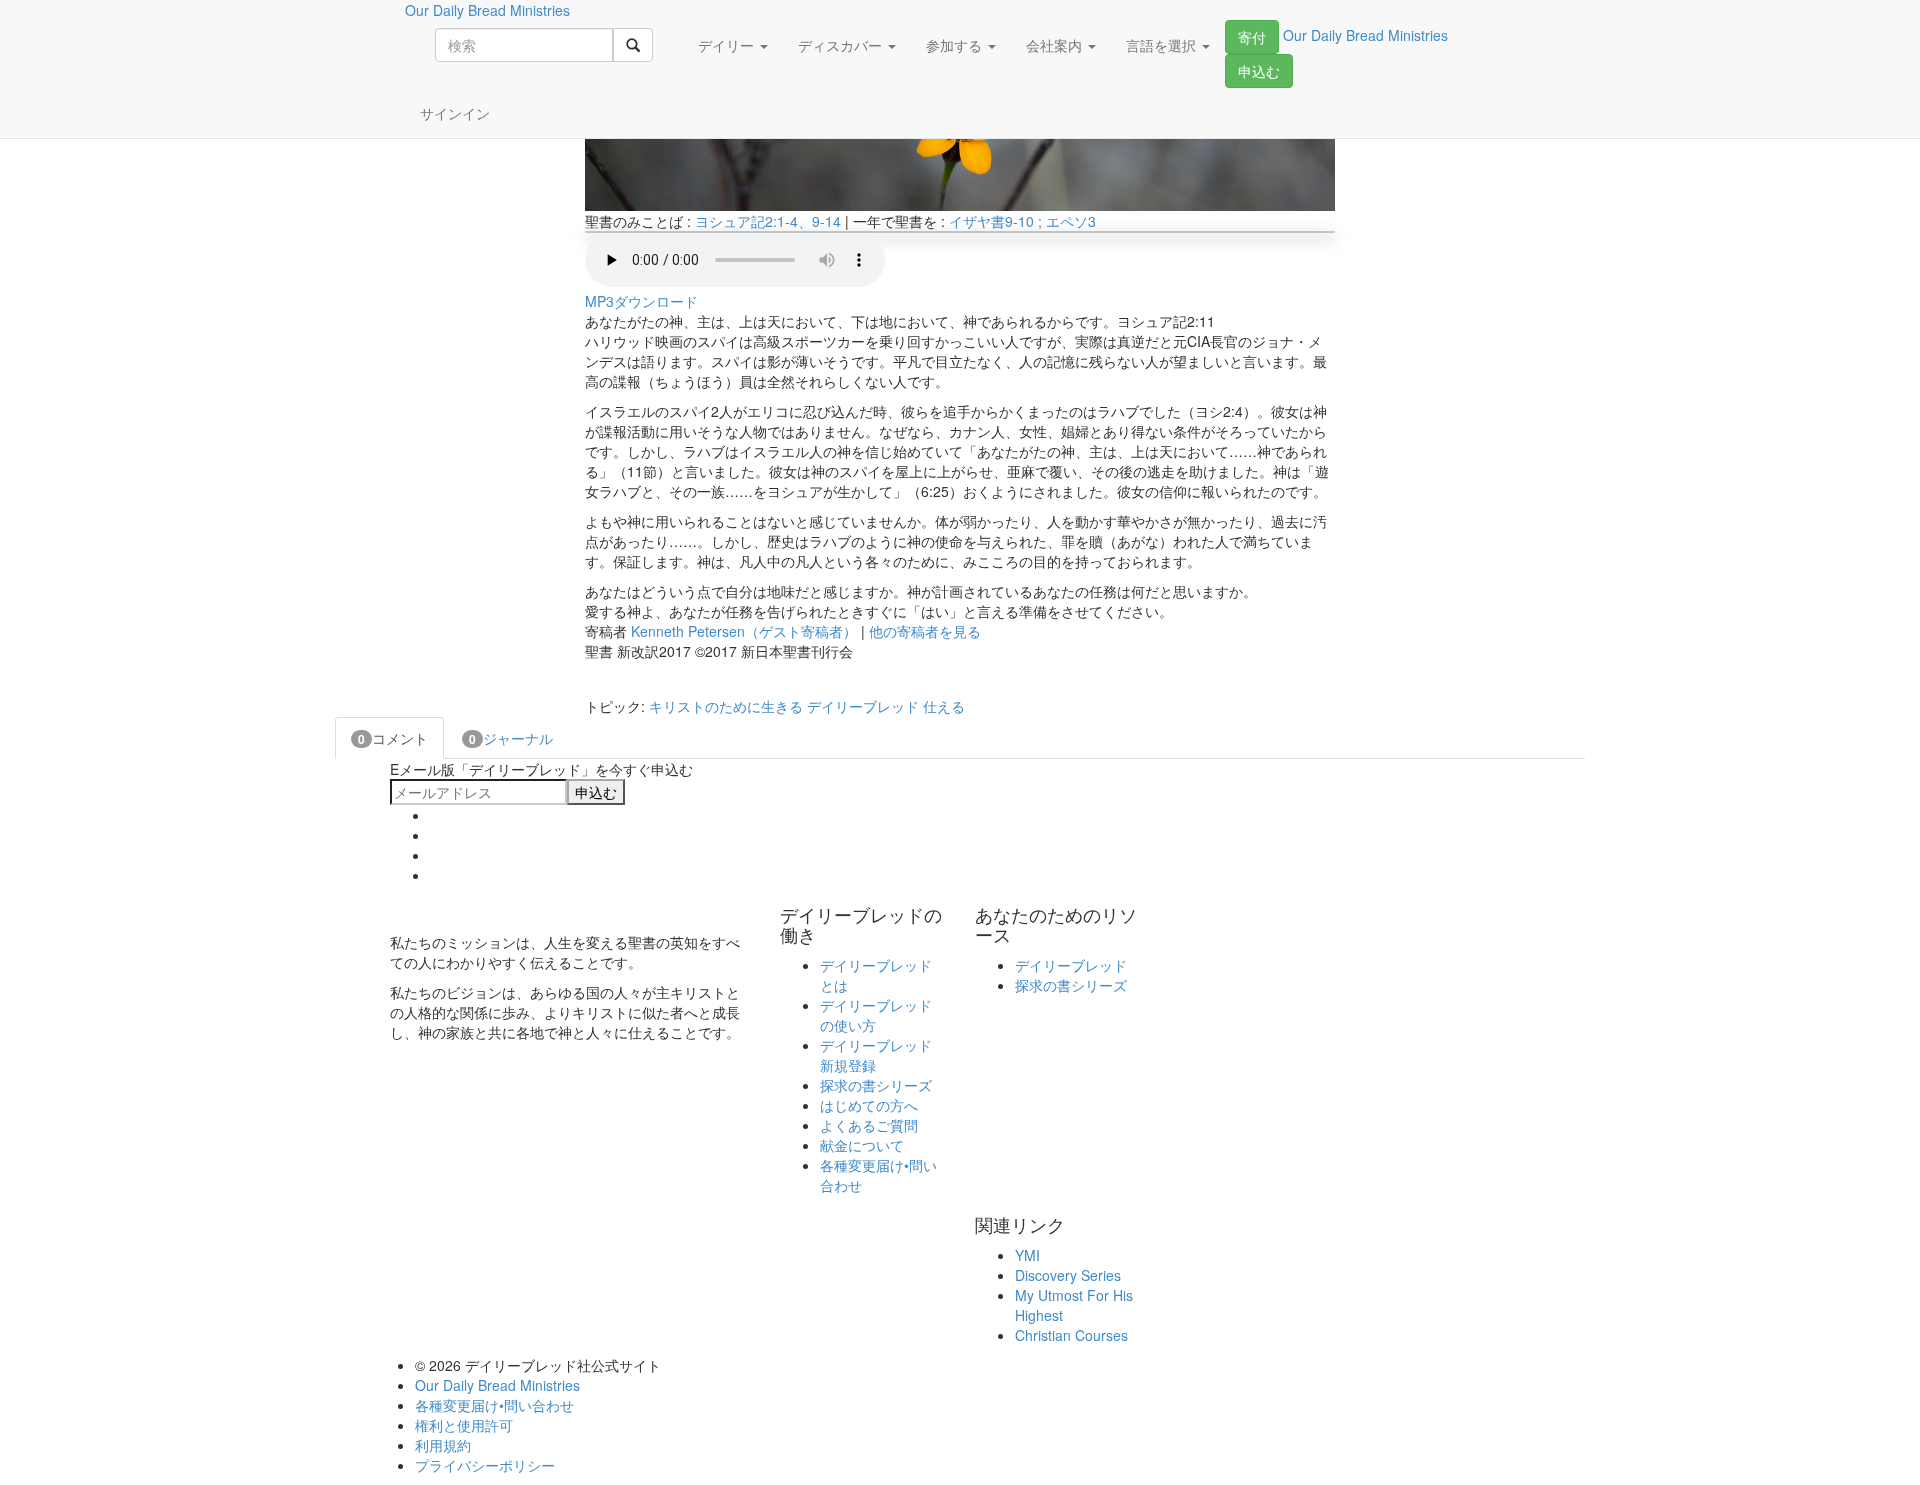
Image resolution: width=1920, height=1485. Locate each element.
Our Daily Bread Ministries (497, 1385)
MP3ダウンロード (641, 301)
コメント (393, 738)
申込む (1259, 71)
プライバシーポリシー (485, 1465)
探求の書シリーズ (876, 1085)
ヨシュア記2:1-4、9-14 (768, 221)
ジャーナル (511, 738)
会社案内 (1056, 45)
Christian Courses (1071, 1335)
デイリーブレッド (863, 706)
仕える (944, 706)
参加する (956, 45)
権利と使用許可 (464, 1425)
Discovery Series (1068, 1275)
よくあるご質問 (869, 1125)
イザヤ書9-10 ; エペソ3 (1022, 221)
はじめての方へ (869, 1105)
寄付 (1252, 37)
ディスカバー (842, 45)
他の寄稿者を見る (925, 631)
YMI (1027, 1255)
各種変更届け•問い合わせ (494, 1405)
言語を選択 (1163, 45)
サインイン (455, 113)
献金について (862, 1145)
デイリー (728, 45)
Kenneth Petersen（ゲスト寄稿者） (744, 631)
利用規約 (443, 1445)
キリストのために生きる (726, 706)
